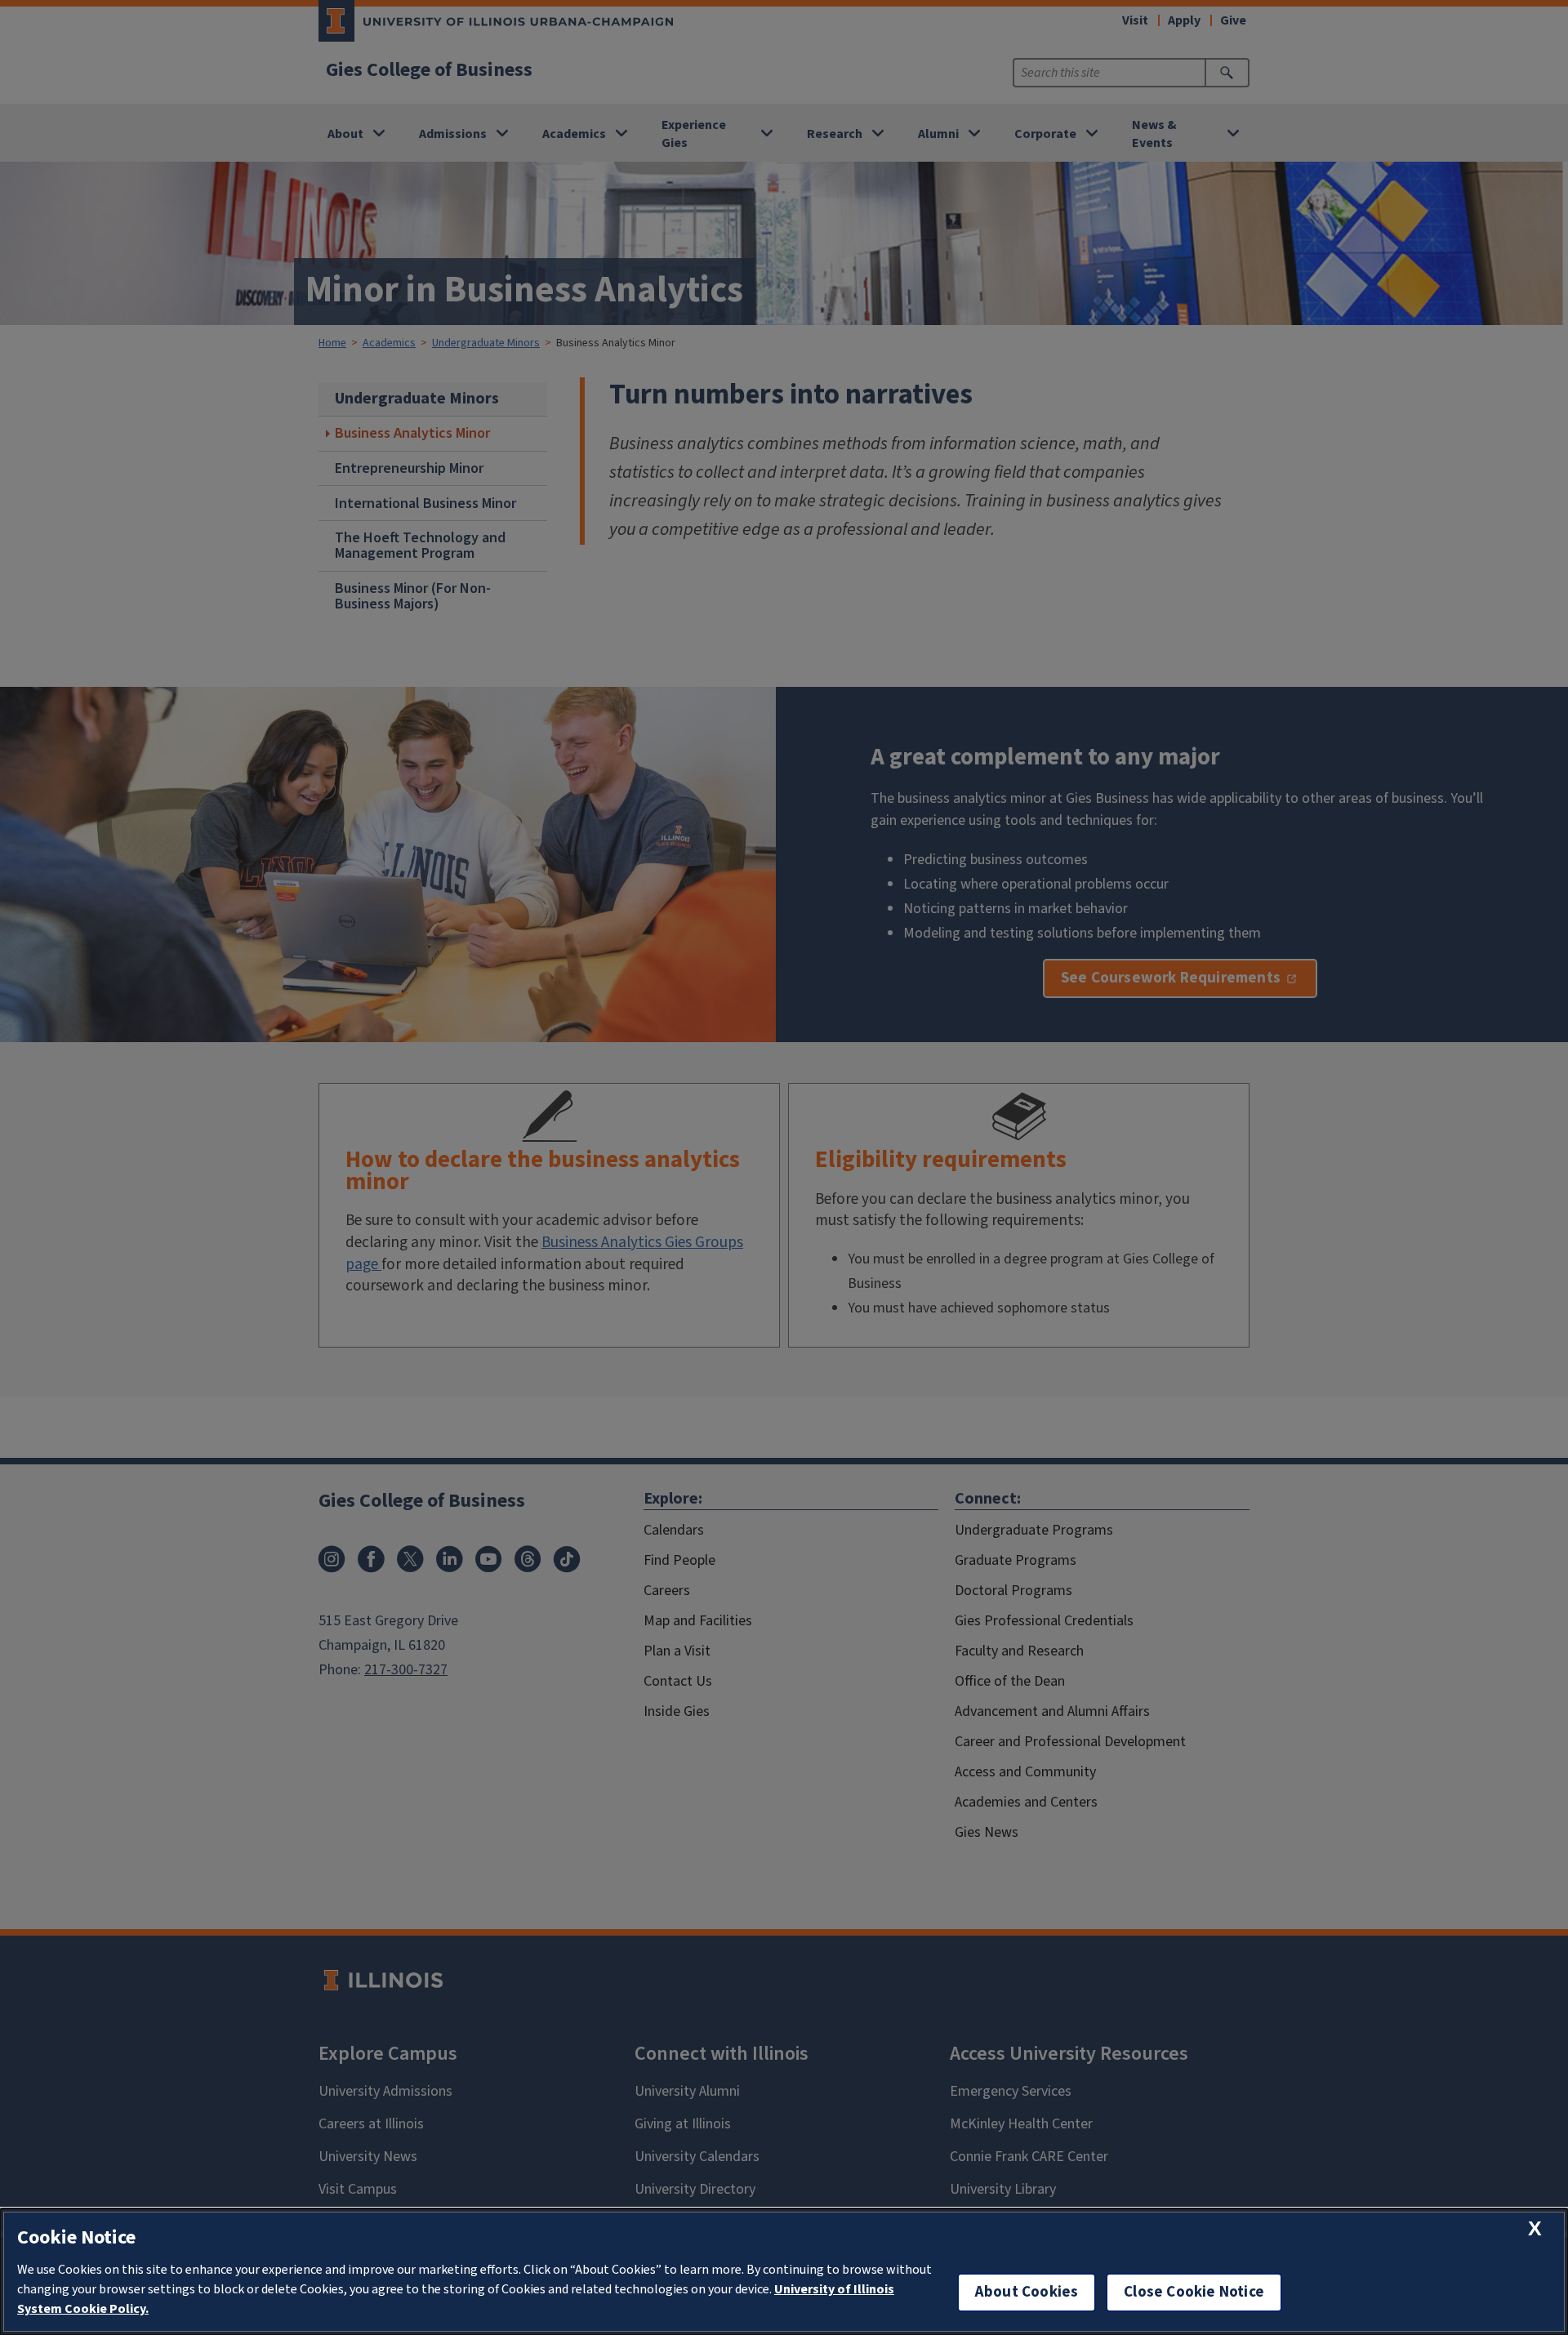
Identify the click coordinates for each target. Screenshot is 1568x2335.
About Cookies (1027, 2292)
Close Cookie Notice (1194, 2292)
